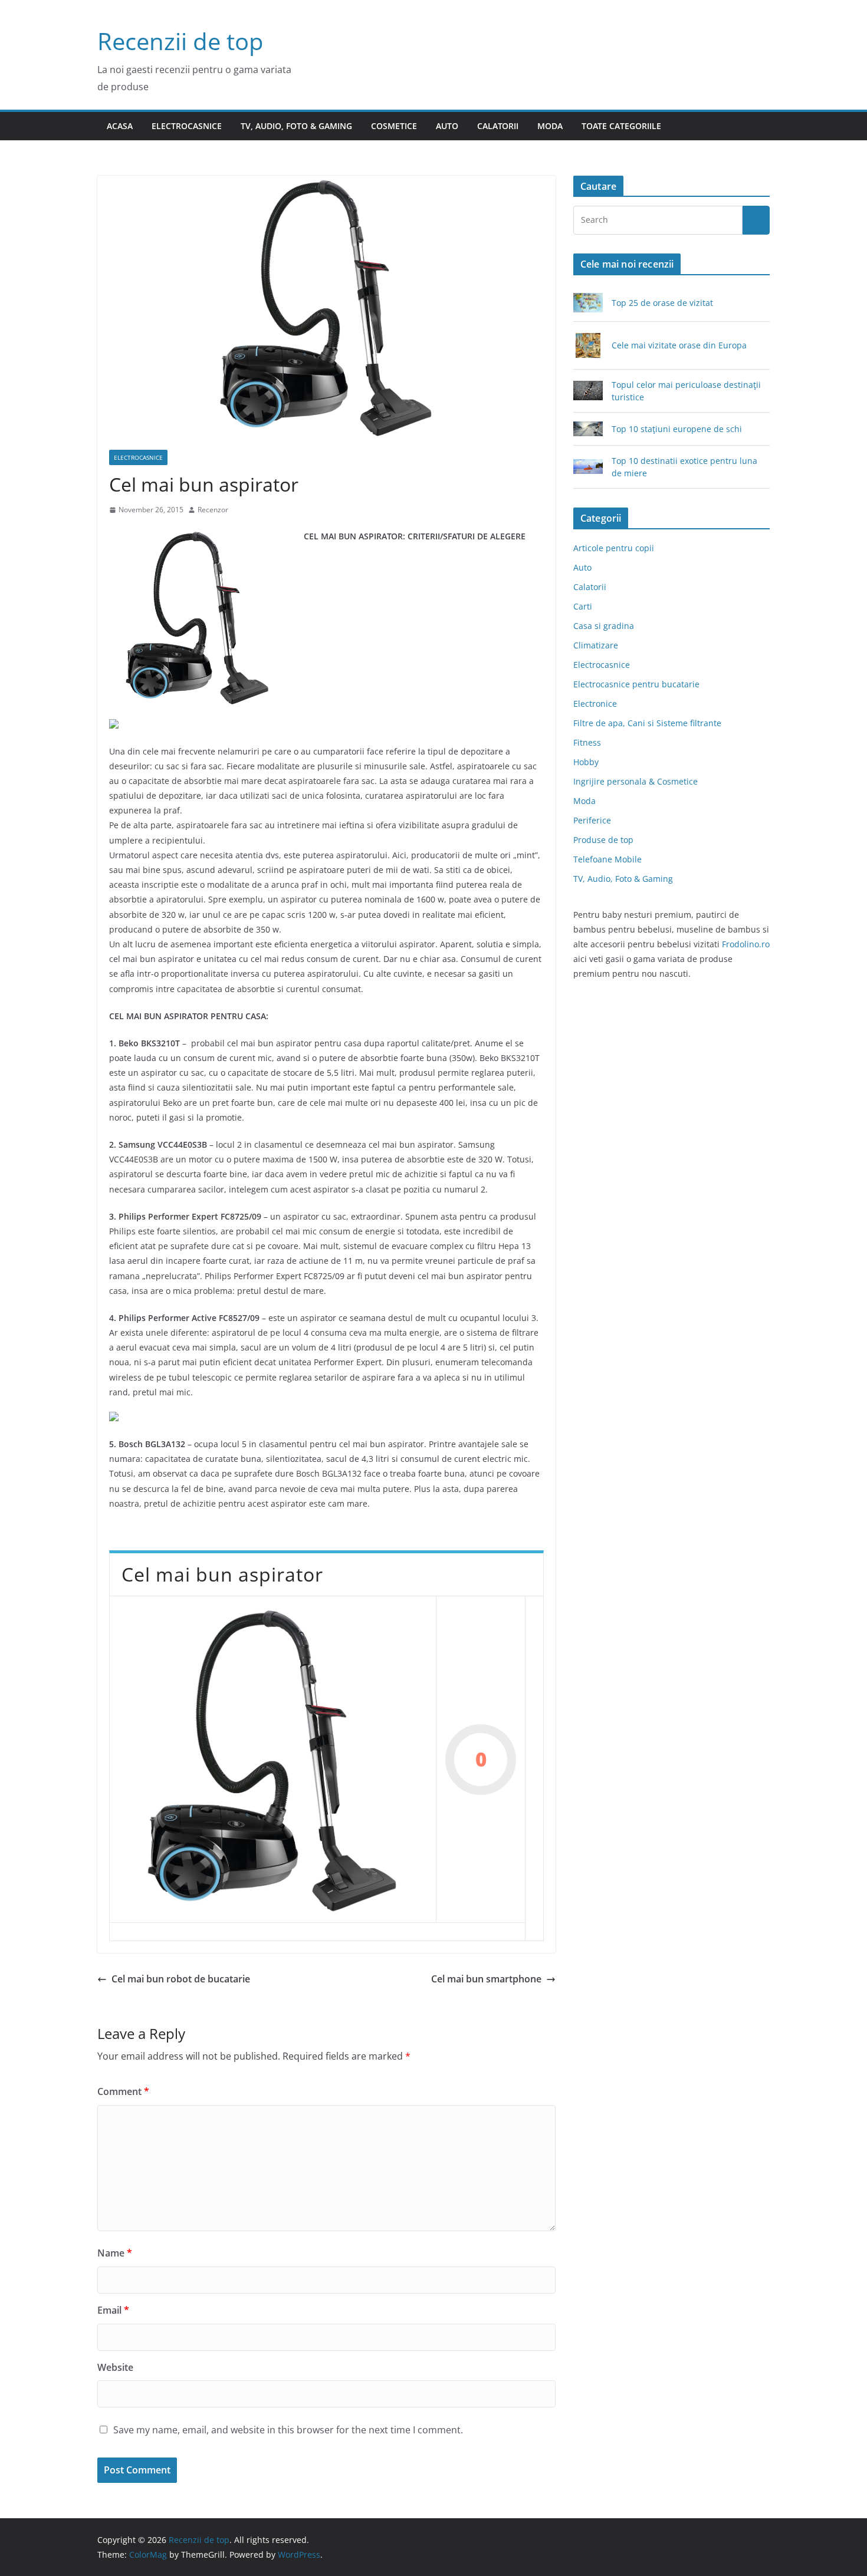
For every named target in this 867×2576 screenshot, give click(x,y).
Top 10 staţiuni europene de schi (677, 429)
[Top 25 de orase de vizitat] (588, 303)
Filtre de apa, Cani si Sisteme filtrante (647, 723)
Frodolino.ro (746, 944)
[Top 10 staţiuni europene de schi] (588, 429)
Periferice (592, 820)
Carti (583, 606)
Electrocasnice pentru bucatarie (636, 684)
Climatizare (596, 645)
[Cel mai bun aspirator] (273, 1759)
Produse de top (603, 840)
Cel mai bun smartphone (486, 1979)
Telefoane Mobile (607, 859)
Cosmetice (394, 126)
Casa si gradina (604, 626)
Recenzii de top (180, 41)
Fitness (587, 742)
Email (113, 2310)
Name (115, 2253)
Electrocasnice (187, 126)
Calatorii (498, 126)
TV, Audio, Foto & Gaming (296, 126)
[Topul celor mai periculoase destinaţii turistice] (588, 391)
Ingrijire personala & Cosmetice (636, 781)
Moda (550, 126)
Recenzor (213, 510)
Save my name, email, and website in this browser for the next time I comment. (288, 2430)
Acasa (120, 126)
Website (115, 2367)
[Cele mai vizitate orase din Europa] (588, 345)
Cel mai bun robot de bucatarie (181, 1979)
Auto (447, 126)
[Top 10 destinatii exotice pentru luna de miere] (588, 467)
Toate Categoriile (621, 126)
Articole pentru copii (614, 548)
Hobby (586, 762)
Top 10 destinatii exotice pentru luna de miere (684, 467)
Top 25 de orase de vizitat (662, 303)
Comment (123, 2091)
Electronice (595, 704)
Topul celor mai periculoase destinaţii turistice (686, 391)
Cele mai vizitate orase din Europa (679, 345)
